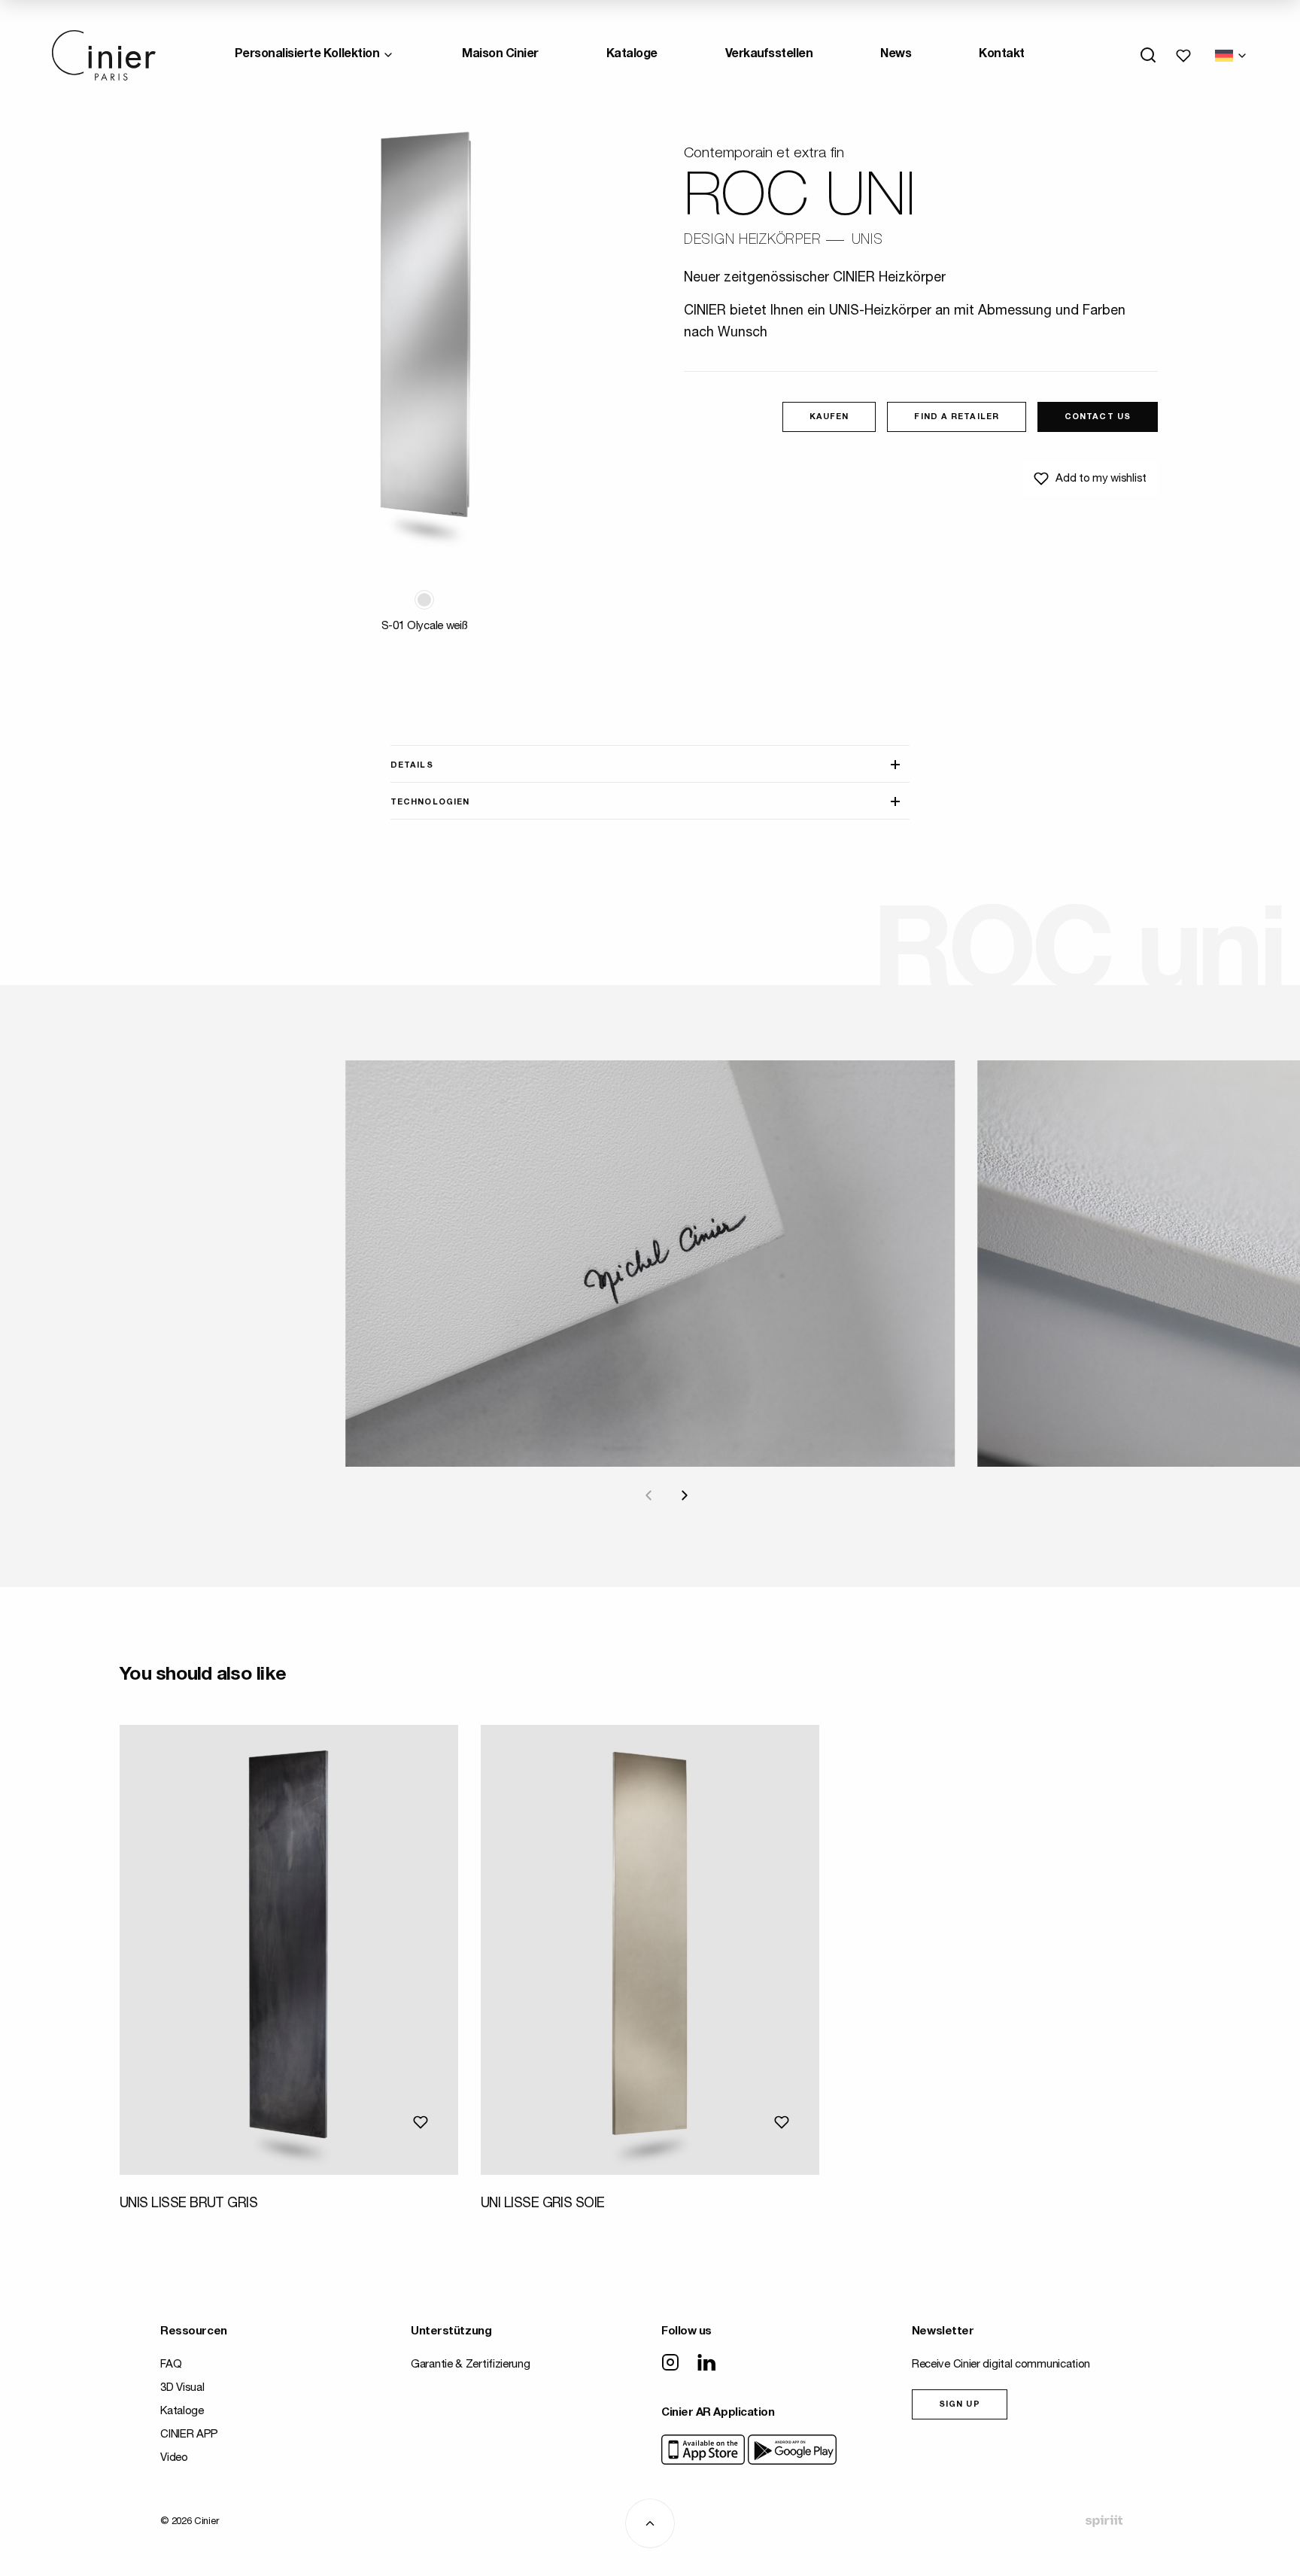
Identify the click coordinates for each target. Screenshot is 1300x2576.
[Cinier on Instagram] (670, 2364)
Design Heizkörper (752, 241)
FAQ (171, 2365)
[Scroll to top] (650, 2523)
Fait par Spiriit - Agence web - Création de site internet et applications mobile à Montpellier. (1104, 2521)
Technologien (430, 803)
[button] (424, 600)
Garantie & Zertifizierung (471, 2365)
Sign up (960, 2405)
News (896, 55)
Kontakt (1002, 55)
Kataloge (632, 55)
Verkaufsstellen (769, 55)
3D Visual (182, 2388)
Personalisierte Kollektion (307, 55)
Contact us (1098, 417)
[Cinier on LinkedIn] (706, 2364)
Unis (867, 241)
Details (412, 766)
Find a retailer (957, 417)
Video (174, 2458)
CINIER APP (189, 2435)
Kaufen (829, 417)
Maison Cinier (500, 55)
